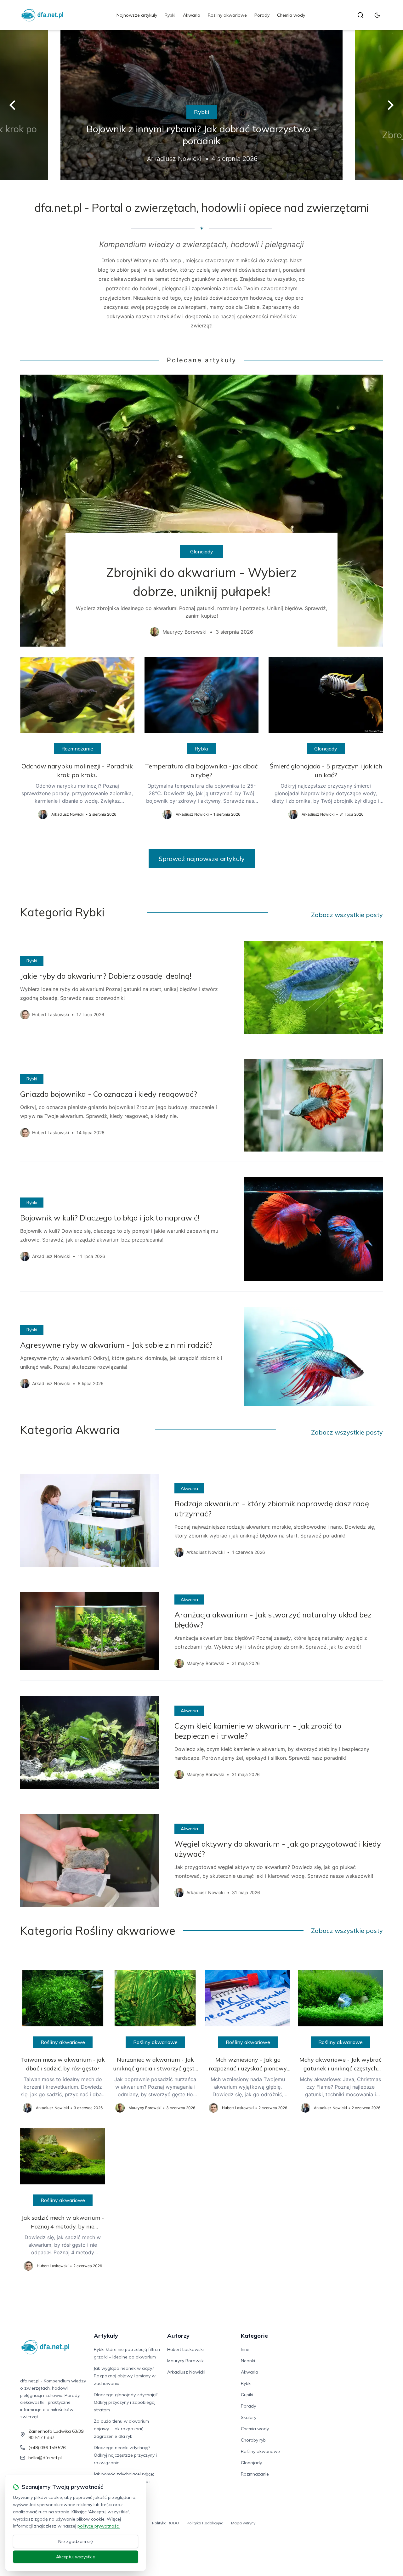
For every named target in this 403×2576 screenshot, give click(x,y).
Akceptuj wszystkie (76, 2557)
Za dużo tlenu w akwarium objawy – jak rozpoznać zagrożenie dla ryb (121, 2429)
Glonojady (202, 552)
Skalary (249, 2417)
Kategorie (254, 2336)
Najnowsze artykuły (137, 15)
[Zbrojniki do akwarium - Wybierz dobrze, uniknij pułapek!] (201, 511)
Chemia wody (291, 15)
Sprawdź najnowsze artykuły (202, 859)
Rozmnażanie (77, 749)
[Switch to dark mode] (377, 15)
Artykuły (106, 2336)
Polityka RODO (166, 2523)
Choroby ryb (253, 2440)
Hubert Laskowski (185, 2349)
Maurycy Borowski (186, 2361)
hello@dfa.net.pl (45, 2458)
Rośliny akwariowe (227, 15)
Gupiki (247, 2395)
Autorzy (178, 2336)
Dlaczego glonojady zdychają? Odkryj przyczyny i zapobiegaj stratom (126, 2402)
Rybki (170, 15)
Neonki (248, 2361)
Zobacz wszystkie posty (347, 915)
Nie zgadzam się (76, 2541)
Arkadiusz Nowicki (186, 2372)
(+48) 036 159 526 (47, 2448)
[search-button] (360, 15)
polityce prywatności (99, 2526)
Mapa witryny (243, 2523)
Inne (245, 2349)
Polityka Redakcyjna (205, 2523)
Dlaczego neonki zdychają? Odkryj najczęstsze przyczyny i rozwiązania (125, 2455)
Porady (262, 15)
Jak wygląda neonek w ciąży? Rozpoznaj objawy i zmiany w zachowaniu (125, 2376)
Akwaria (192, 15)
